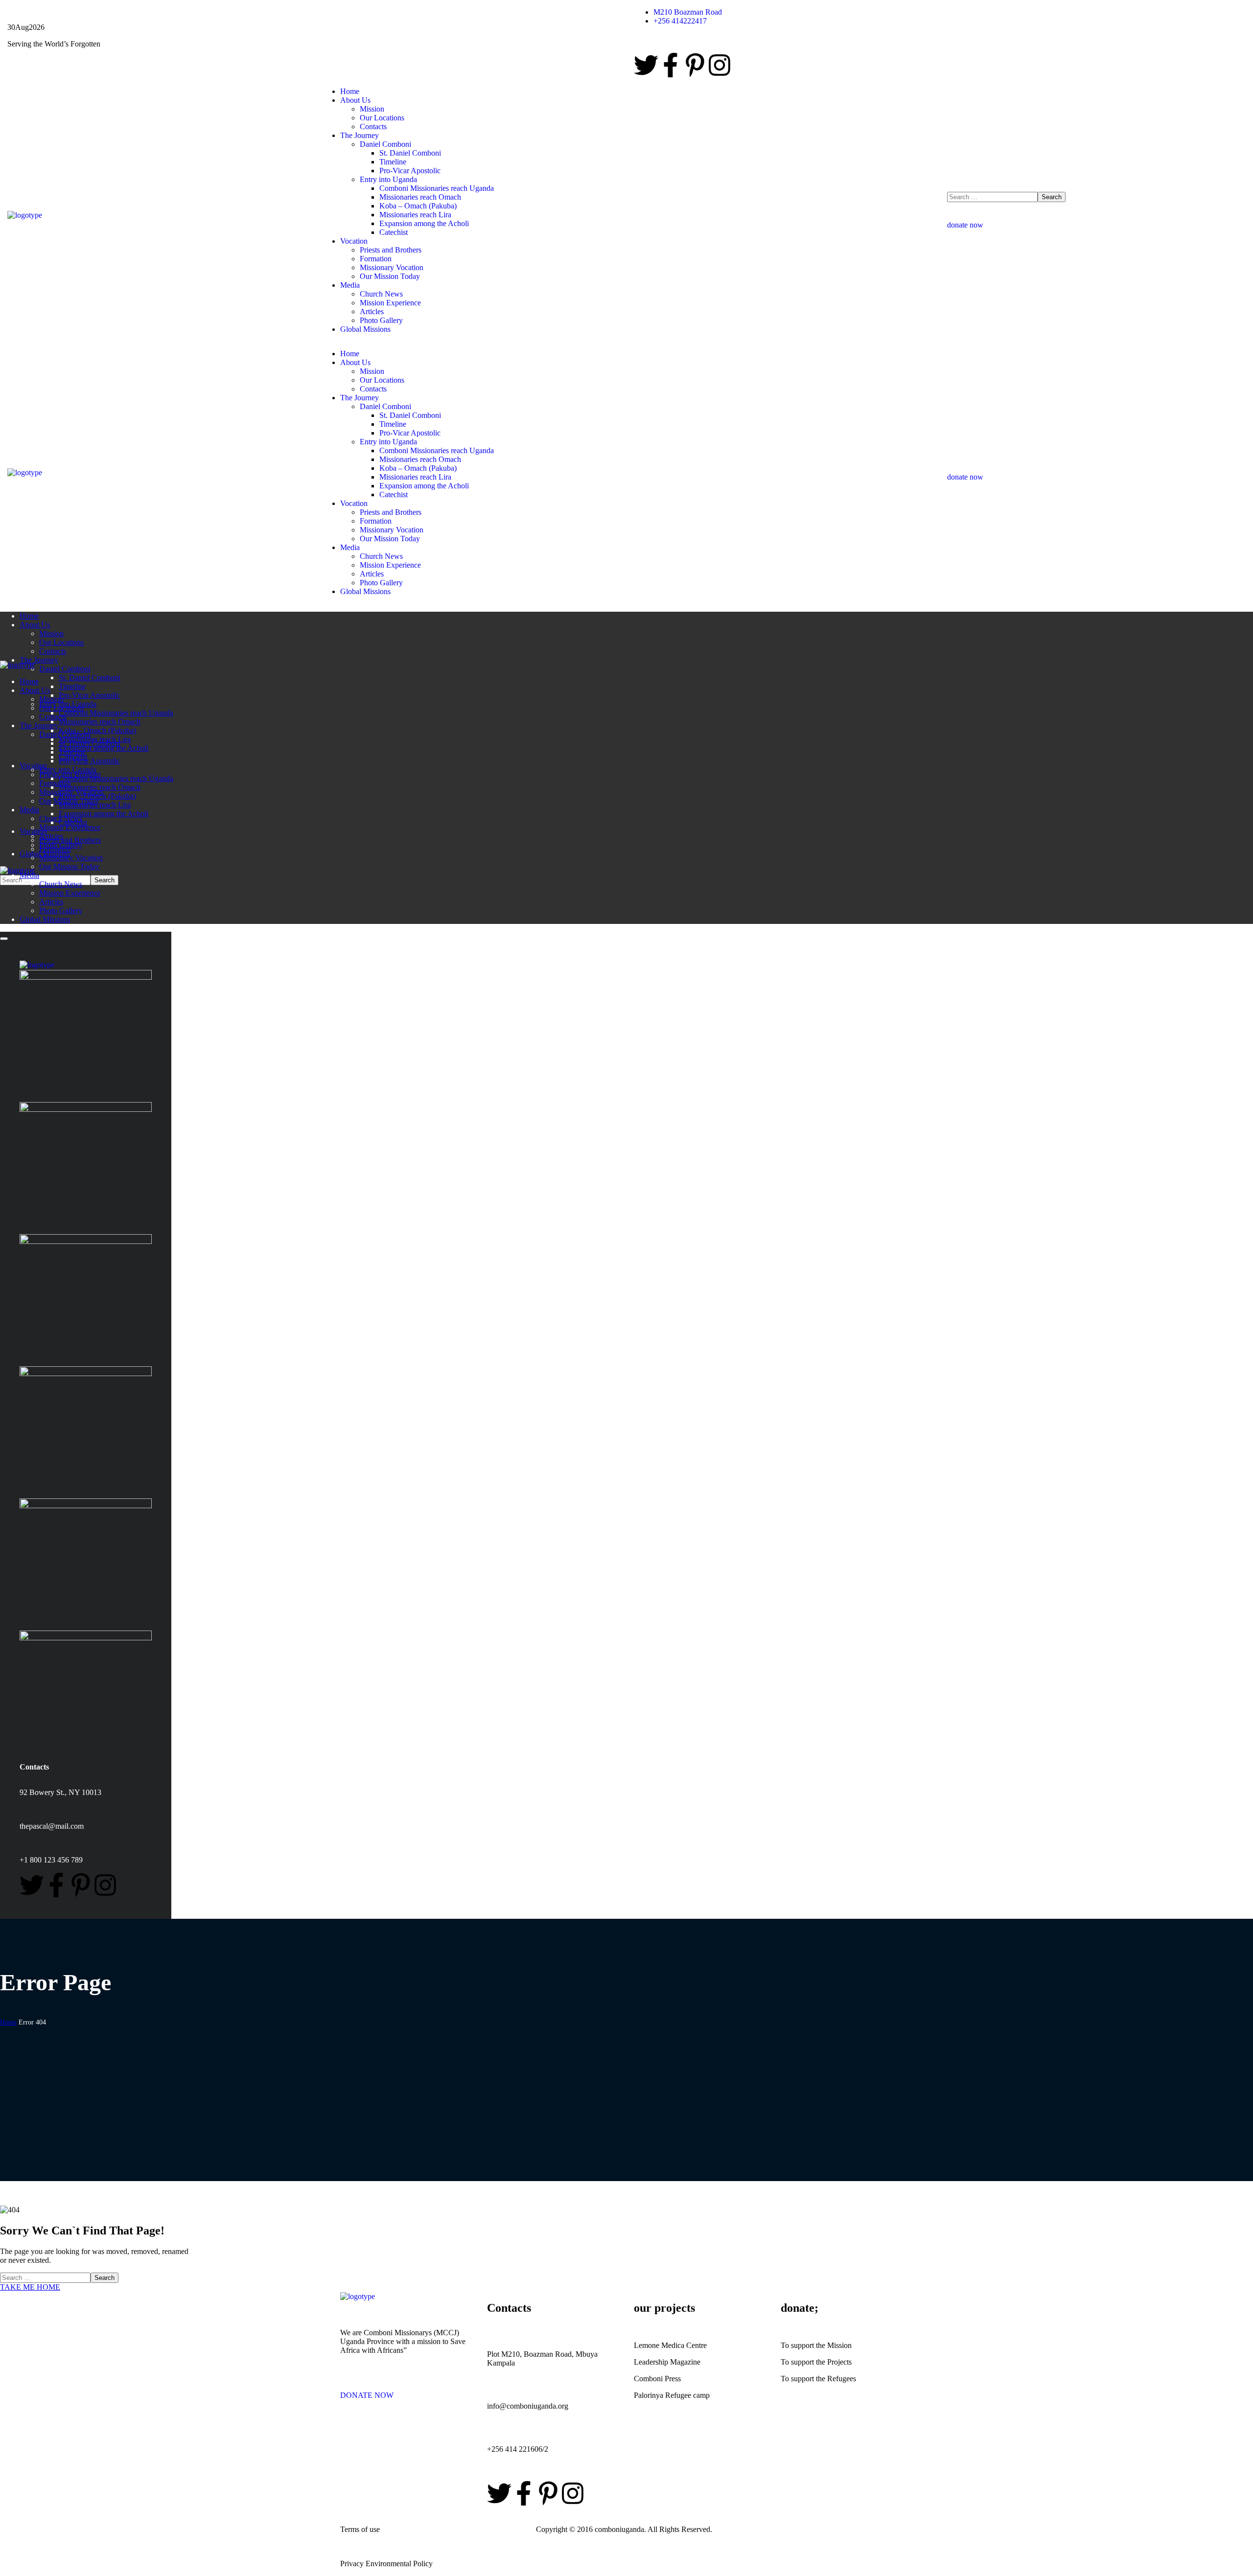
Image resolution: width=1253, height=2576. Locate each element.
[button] (1096, 221)
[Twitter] (646, 65)
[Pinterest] (695, 65)
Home (8, 2022)
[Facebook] (671, 65)
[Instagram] (719, 65)
